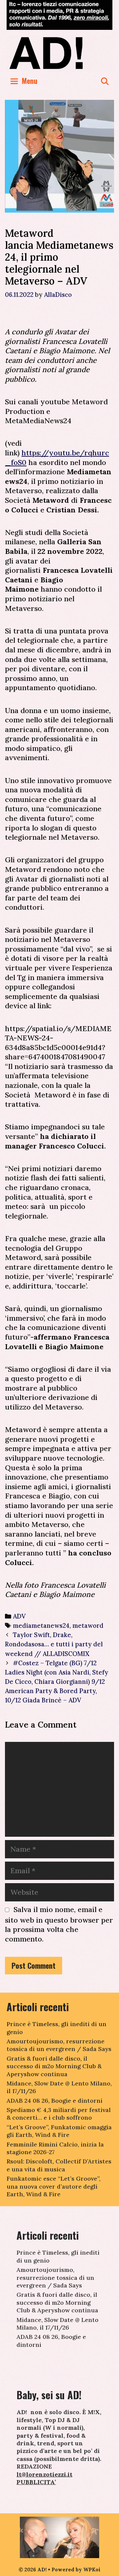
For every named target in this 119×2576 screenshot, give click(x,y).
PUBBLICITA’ (36, 2482)
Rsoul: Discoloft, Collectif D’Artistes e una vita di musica (59, 2165)
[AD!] (59, 53)
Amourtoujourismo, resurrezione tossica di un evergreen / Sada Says (59, 2045)
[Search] (105, 81)
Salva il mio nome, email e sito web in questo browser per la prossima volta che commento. (59, 1924)
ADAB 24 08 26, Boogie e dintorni (55, 2101)
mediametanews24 (41, 1625)
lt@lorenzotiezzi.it (44, 2474)
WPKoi (92, 2570)
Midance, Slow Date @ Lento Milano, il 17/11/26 (58, 2324)
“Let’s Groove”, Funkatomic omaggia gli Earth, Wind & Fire (59, 2131)
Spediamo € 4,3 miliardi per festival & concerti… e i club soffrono (59, 2114)
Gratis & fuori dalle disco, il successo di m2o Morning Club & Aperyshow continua (54, 2066)
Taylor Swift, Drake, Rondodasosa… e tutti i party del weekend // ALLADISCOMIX (54, 1644)
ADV (19, 1616)
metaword (88, 1625)
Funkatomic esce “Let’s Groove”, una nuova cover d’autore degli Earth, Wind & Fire (54, 2186)
